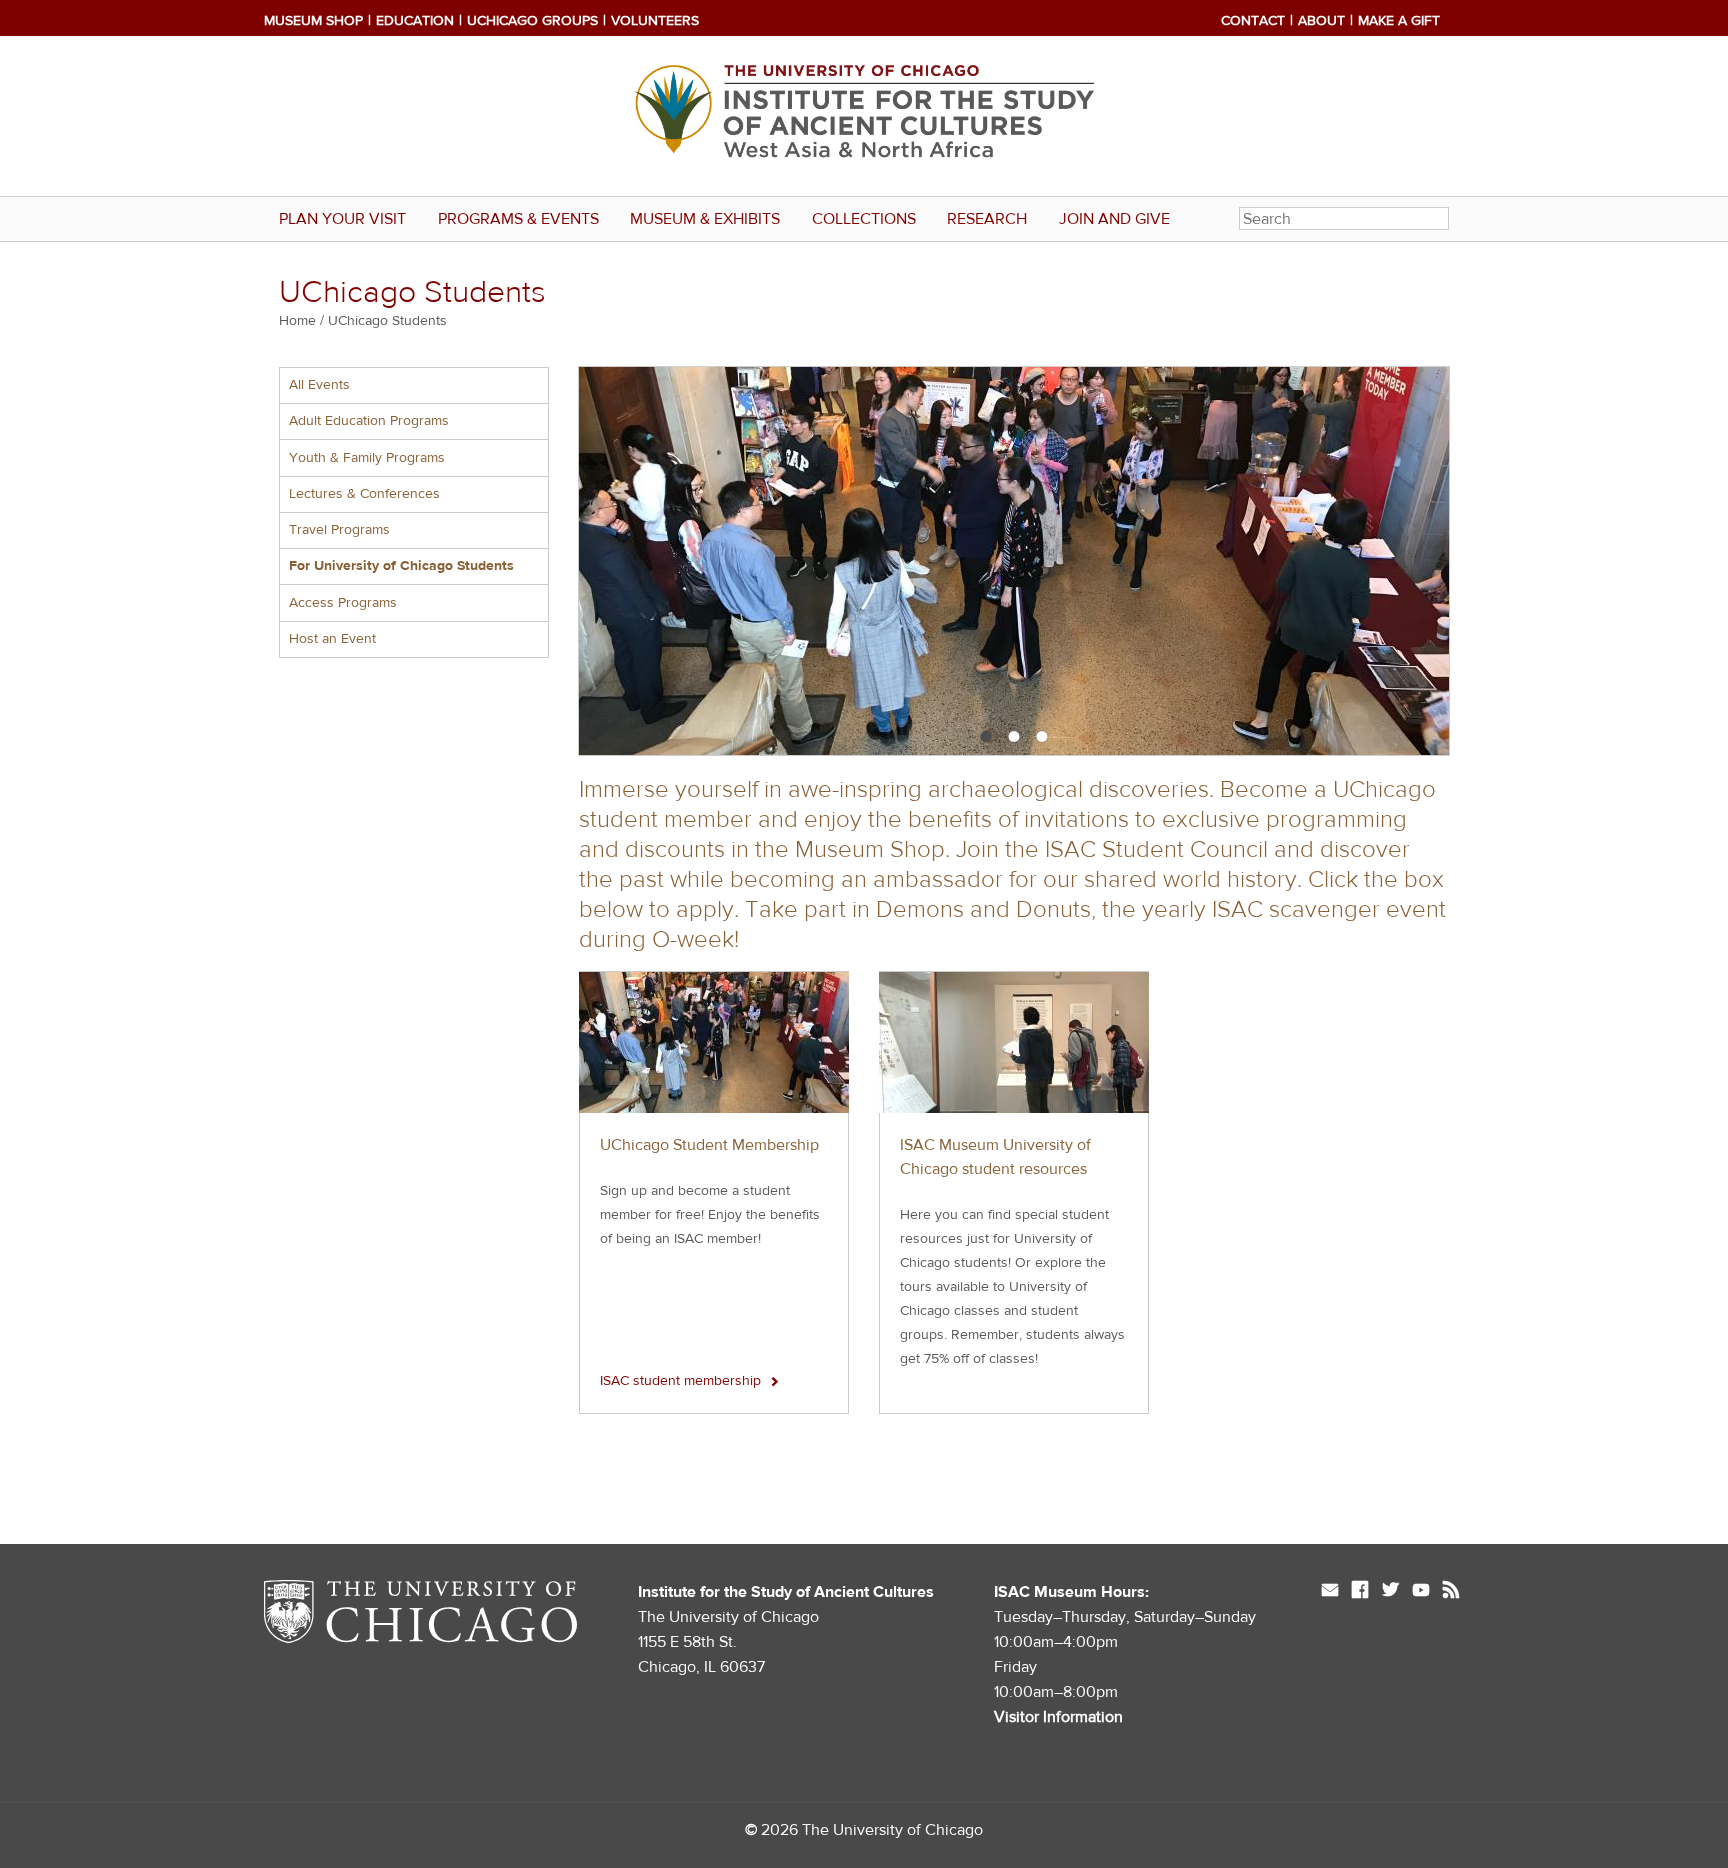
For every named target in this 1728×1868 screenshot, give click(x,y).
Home (297, 321)
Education (415, 21)
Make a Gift (1399, 21)
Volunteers (655, 21)
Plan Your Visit (342, 219)
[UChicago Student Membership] (714, 1042)
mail (1330, 1592)
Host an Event (332, 639)
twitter (1390, 1592)
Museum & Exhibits (705, 219)
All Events (319, 385)
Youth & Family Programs (367, 458)
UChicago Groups (532, 21)
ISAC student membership (680, 1381)
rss (1451, 1592)
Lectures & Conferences (364, 494)
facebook (1360, 1592)
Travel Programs (339, 530)
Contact (1253, 21)
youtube (1421, 1592)
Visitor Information (1058, 1717)
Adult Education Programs (369, 421)
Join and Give (1114, 219)
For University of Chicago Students (401, 566)
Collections (864, 219)
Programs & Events (518, 219)
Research (987, 219)
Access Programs (343, 603)
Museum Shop (313, 21)
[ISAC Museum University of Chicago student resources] (1014, 1042)
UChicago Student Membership (709, 1145)
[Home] (864, 116)
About (1321, 21)
